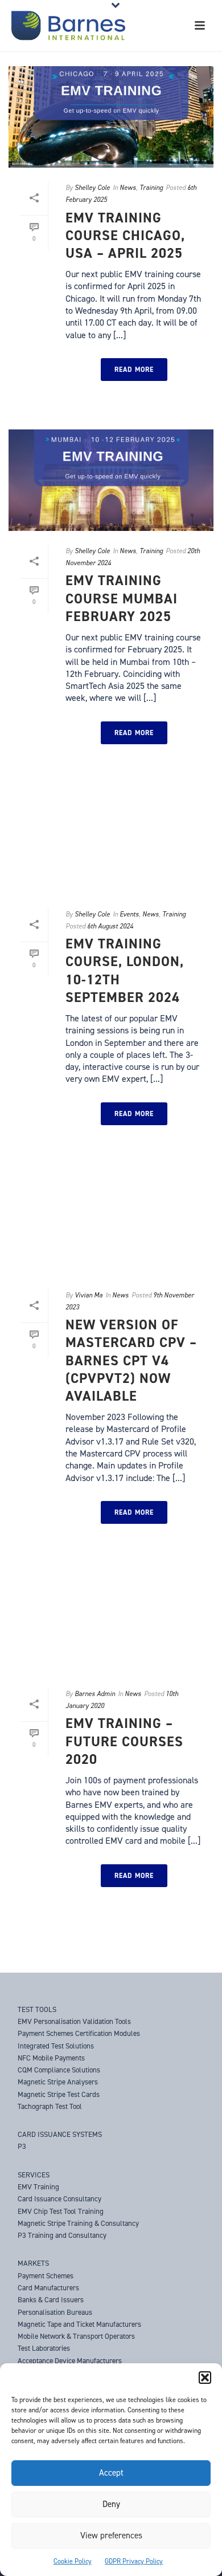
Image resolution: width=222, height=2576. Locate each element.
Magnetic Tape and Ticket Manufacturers (79, 2324)
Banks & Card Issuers (51, 2300)
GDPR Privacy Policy (134, 2561)
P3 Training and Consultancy (62, 2235)
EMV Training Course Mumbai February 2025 (122, 598)
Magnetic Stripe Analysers (58, 2082)
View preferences (111, 2536)
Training (151, 188)
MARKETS (33, 2263)
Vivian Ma (89, 1295)
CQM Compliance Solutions (59, 2070)
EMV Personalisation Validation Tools (74, 2021)
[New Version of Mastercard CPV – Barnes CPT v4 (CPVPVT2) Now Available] (111, 1224)
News (128, 188)
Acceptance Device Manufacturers (70, 2361)
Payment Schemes (46, 2276)
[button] (205, 2378)
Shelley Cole (92, 188)
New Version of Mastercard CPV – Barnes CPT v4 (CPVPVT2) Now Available (131, 1360)
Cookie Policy (73, 2561)
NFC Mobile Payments (51, 2058)
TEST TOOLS (37, 2009)
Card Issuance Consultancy (59, 2199)
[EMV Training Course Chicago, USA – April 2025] (111, 117)
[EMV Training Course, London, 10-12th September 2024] (111, 843)
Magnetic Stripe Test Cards (59, 2094)
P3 (22, 2146)
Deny (111, 2504)
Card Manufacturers (48, 2288)
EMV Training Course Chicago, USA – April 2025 (125, 236)
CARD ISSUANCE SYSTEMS (60, 2134)
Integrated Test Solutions (56, 2046)
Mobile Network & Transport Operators (76, 2336)
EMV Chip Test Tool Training (61, 2211)
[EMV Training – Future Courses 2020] (111, 1623)
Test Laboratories (44, 2348)
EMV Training (38, 2187)
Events (129, 914)
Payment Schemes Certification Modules (79, 2033)
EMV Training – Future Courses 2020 (124, 1741)
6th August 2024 (110, 926)
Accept (111, 2473)
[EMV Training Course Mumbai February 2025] (111, 480)
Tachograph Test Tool (50, 2106)
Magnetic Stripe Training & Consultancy (78, 2223)
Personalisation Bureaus (55, 2312)
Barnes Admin (95, 1694)
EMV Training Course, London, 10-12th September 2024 (125, 971)
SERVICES (34, 2175)
